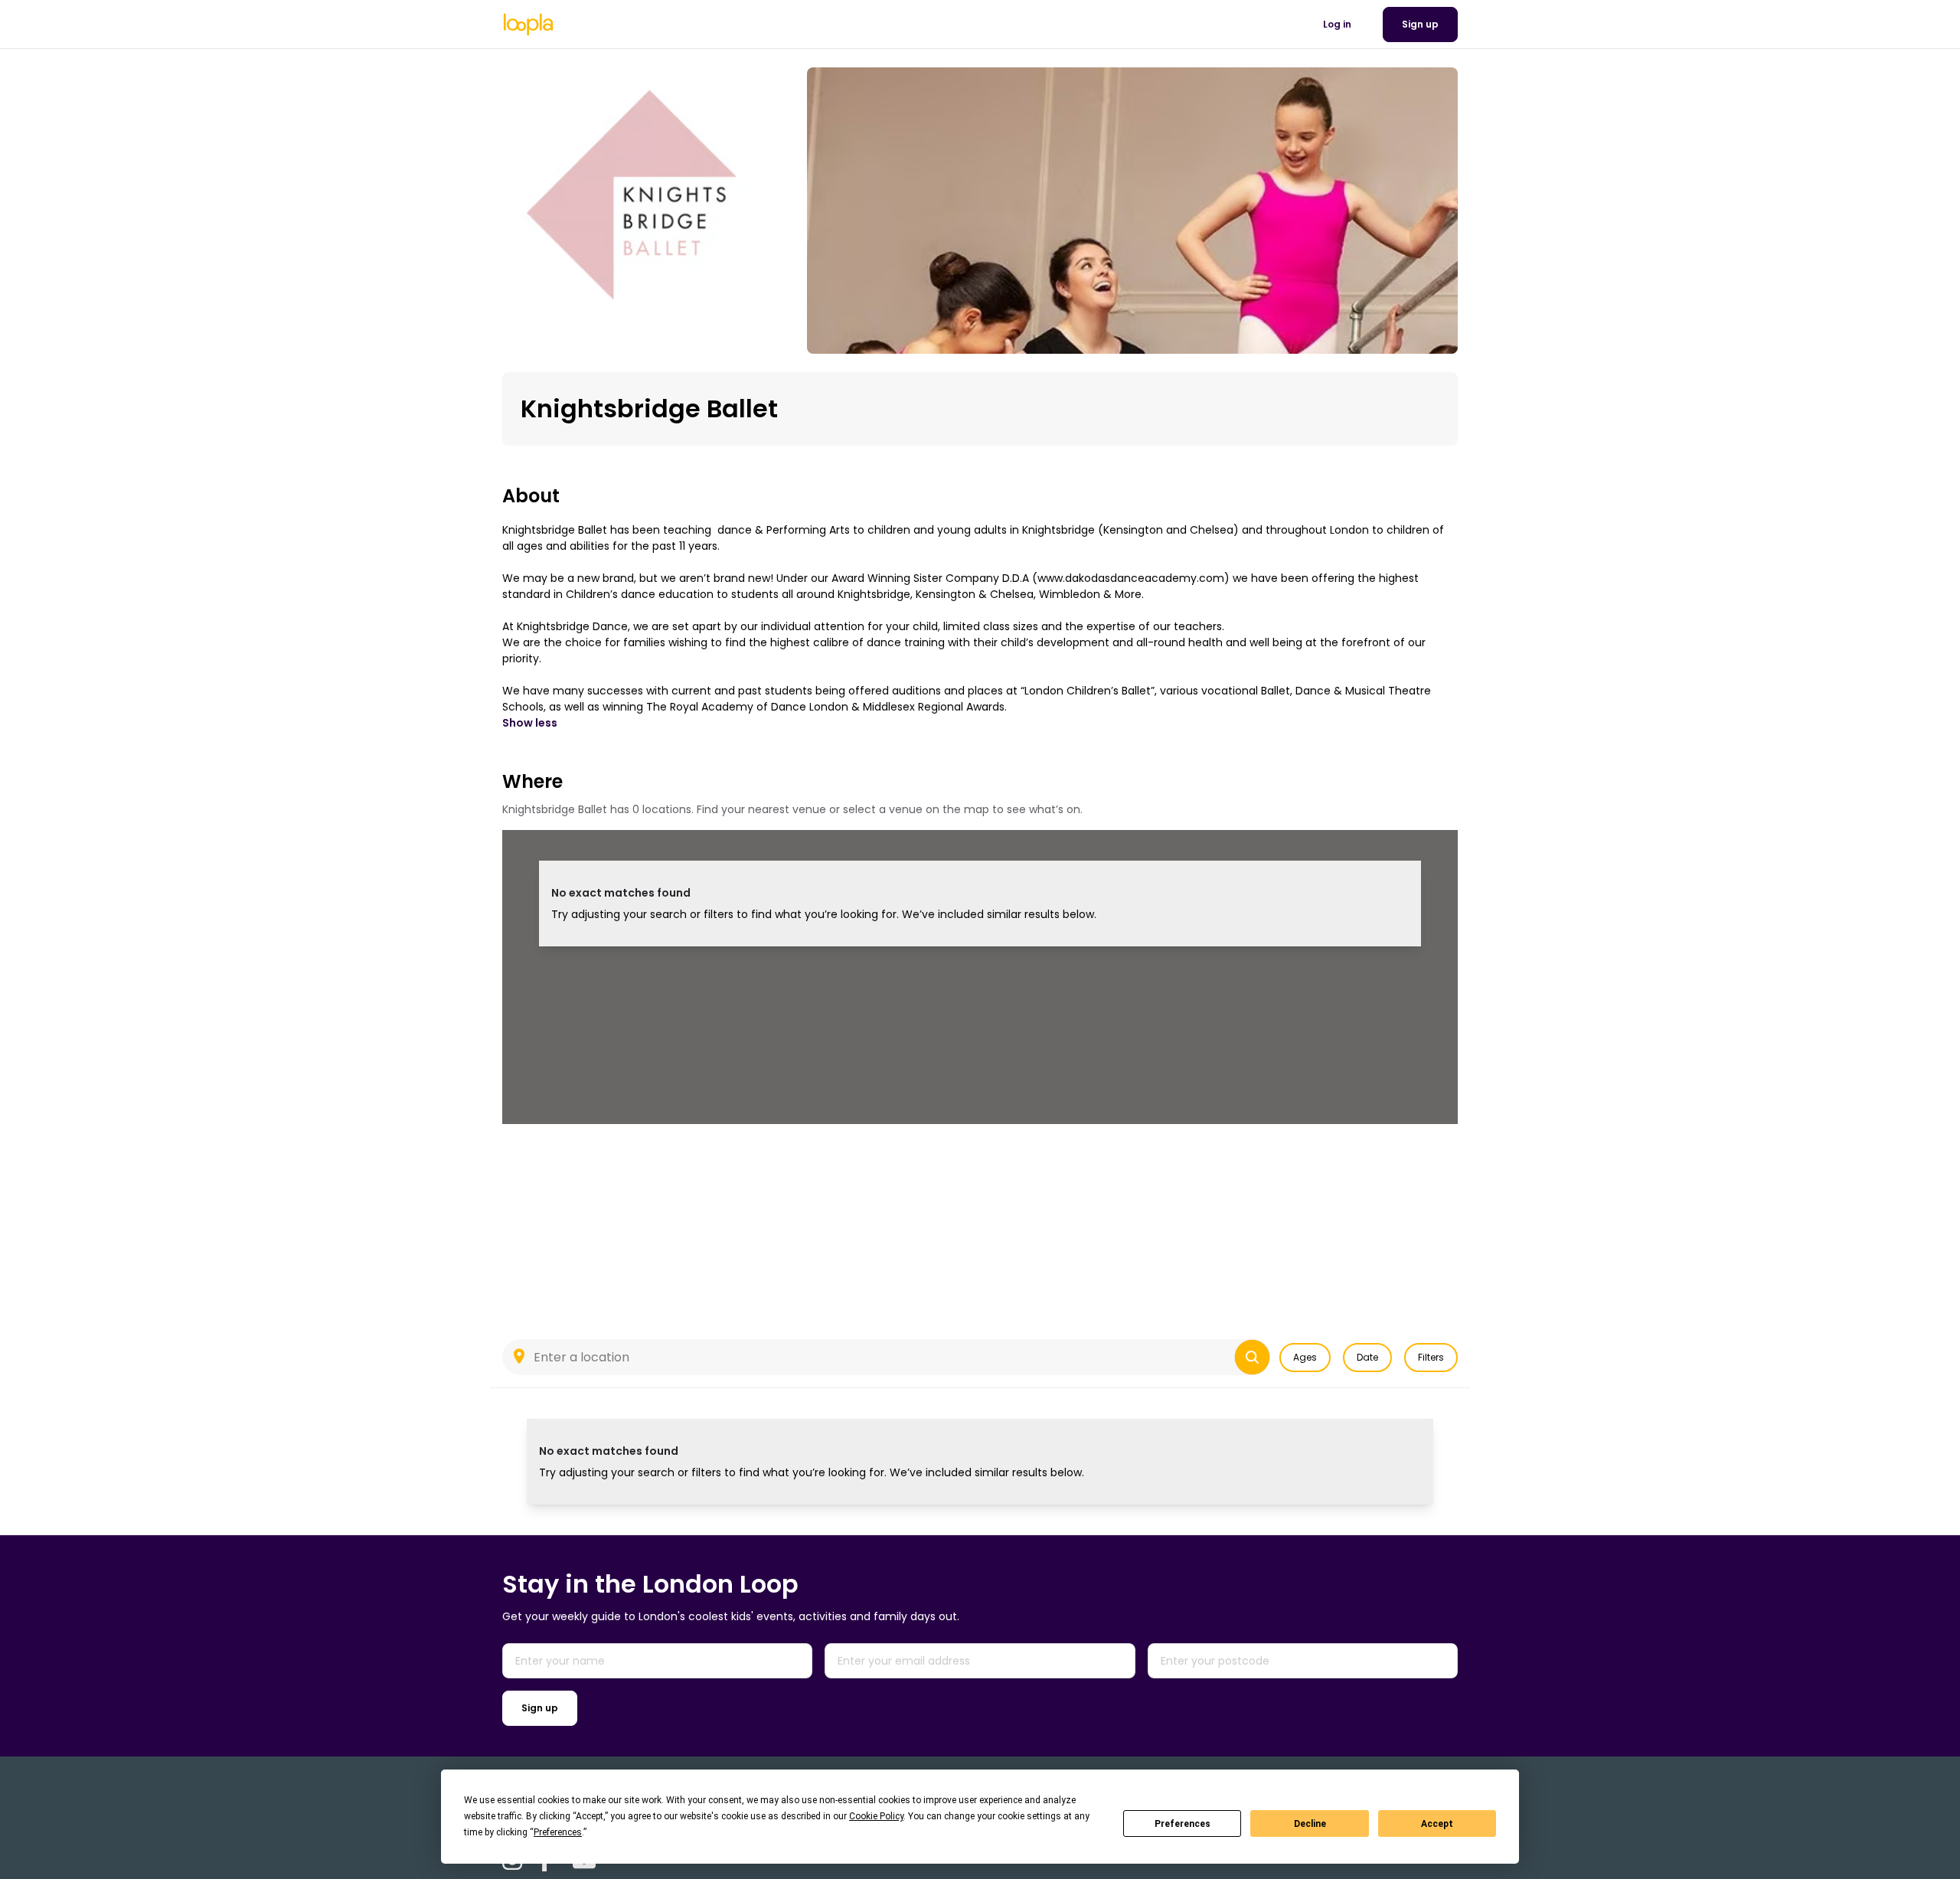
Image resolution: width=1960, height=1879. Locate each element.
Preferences (1183, 1824)
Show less (530, 723)
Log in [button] (1337, 24)
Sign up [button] (1420, 24)
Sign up (540, 1708)
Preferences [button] (558, 1832)
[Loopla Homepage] (528, 25)
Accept (1437, 1824)
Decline (1310, 1824)
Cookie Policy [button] (876, 1816)
